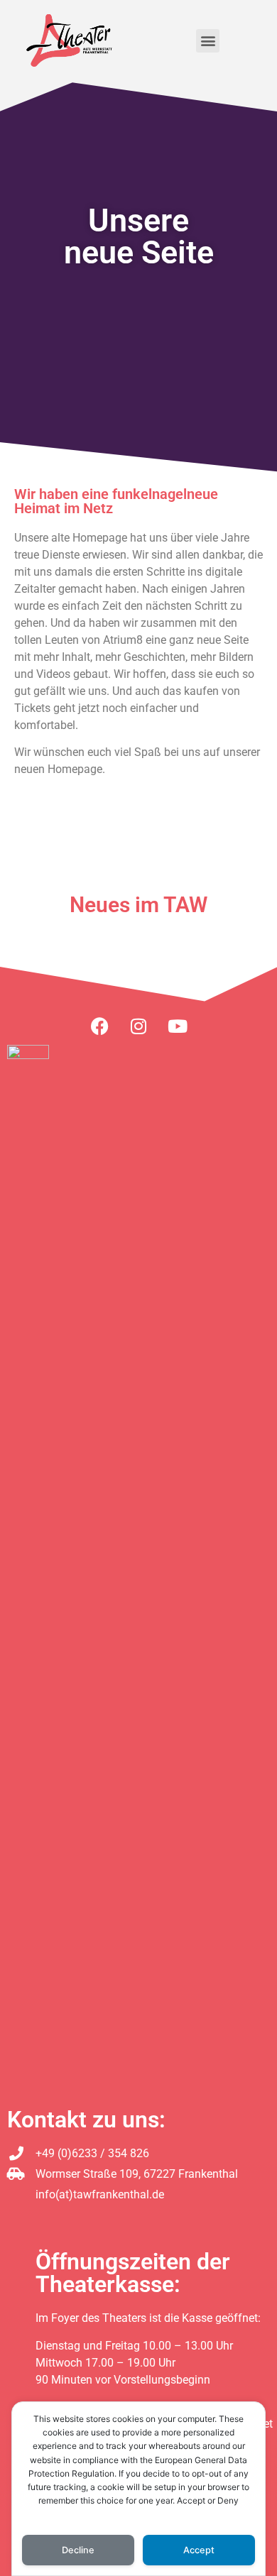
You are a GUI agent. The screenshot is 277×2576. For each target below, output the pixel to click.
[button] (208, 41)
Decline (78, 2550)
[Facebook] (99, 1026)
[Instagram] (138, 1026)
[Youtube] (178, 1026)
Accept (199, 2550)
